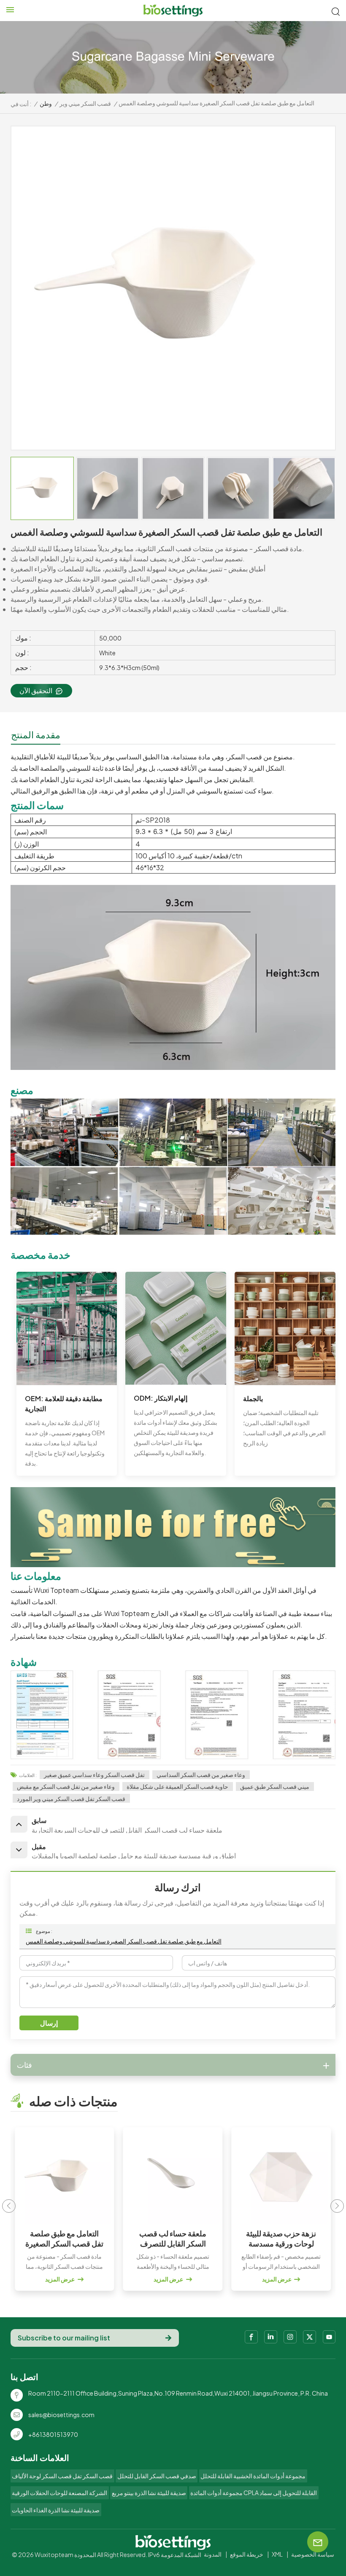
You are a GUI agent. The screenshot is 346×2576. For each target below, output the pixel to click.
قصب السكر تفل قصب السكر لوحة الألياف (62, 2476)
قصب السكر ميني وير (85, 103)
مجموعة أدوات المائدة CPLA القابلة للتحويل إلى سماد (254, 2493)
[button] (337, 2206)
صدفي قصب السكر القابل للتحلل (157, 2476)
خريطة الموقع (247, 2554)
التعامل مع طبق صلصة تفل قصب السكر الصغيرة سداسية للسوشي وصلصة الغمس (124, 1941)
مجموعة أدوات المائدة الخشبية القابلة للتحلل (253, 2476)
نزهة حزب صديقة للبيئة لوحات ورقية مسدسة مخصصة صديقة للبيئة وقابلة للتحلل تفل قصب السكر (281, 2238)
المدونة (213, 2554)
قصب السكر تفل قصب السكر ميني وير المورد (71, 1799)
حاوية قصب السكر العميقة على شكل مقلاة (177, 1786)
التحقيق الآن (36, 690)
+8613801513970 (53, 2434)
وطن (46, 103)
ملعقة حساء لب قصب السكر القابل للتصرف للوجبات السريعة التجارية (173, 2238)
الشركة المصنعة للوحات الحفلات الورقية (59, 2493)
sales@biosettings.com (61, 2415)
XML (277, 2554)
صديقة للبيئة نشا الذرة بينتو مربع (149, 2493)
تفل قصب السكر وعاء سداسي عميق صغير (94, 1775)
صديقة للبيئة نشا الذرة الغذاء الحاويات (56, 2510)
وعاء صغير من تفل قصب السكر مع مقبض (66, 1786)
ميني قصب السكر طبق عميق (275, 1786)
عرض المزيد (60, 2279)
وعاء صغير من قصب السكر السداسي (201, 1775)
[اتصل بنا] (173, 1564)
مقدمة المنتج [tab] (36, 734)
